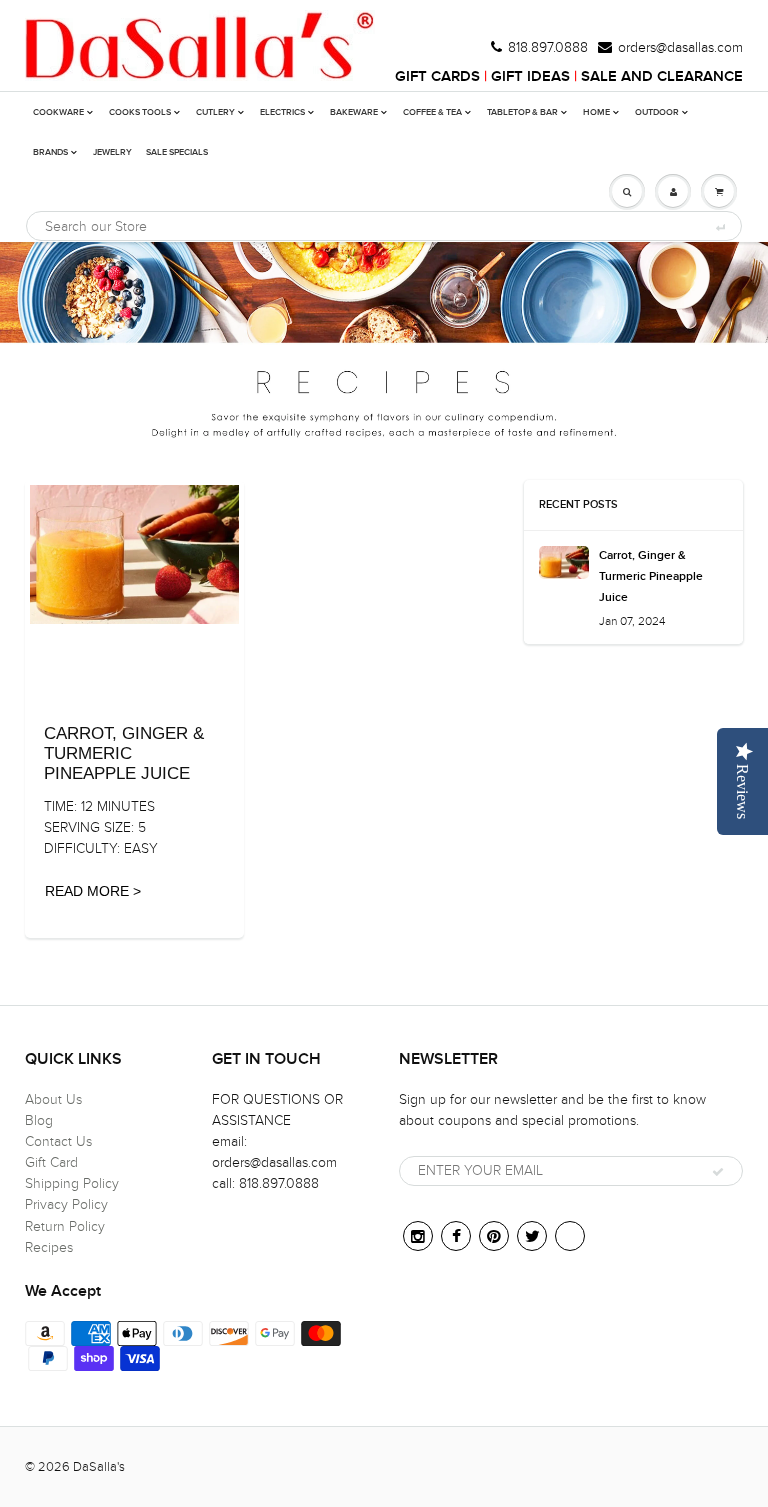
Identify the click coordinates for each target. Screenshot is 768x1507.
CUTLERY (215, 112)
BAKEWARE (354, 112)
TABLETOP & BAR (522, 112)
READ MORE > (93, 891)
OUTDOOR (657, 112)
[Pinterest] (494, 1236)
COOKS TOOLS (140, 112)
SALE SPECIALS (177, 152)
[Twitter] (532, 1236)
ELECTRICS (282, 112)
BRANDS (50, 152)
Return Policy (65, 1226)
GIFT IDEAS (530, 76)
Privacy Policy (66, 1204)
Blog (39, 1120)
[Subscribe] (718, 1172)
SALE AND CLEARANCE (662, 76)
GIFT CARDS (437, 76)
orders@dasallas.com (680, 48)
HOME (596, 112)
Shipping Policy (72, 1183)
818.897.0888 (548, 48)
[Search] (719, 227)
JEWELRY (112, 152)
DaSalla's (99, 1467)
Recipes (49, 1247)
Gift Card (51, 1162)
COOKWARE (58, 112)
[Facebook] (456, 1236)
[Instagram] (418, 1236)
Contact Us (58, 1141)
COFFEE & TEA (432, 112)
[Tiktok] (570, 1236)
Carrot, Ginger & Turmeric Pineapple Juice (651, 577)
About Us (53, 1099)
